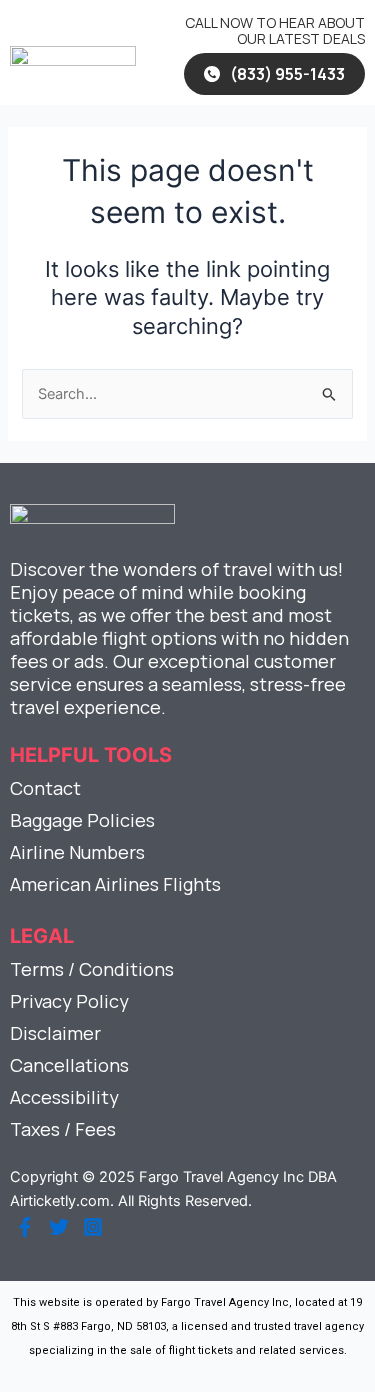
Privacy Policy (69, 1001)
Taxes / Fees (63, 1129)
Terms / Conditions (92, 969)
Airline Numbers (77, 852)
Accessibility (64, 1097)
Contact (45, 788)
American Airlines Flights (115, 884)
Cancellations (69, 1065)
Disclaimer (55, 1033)
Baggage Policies (82, 820)
